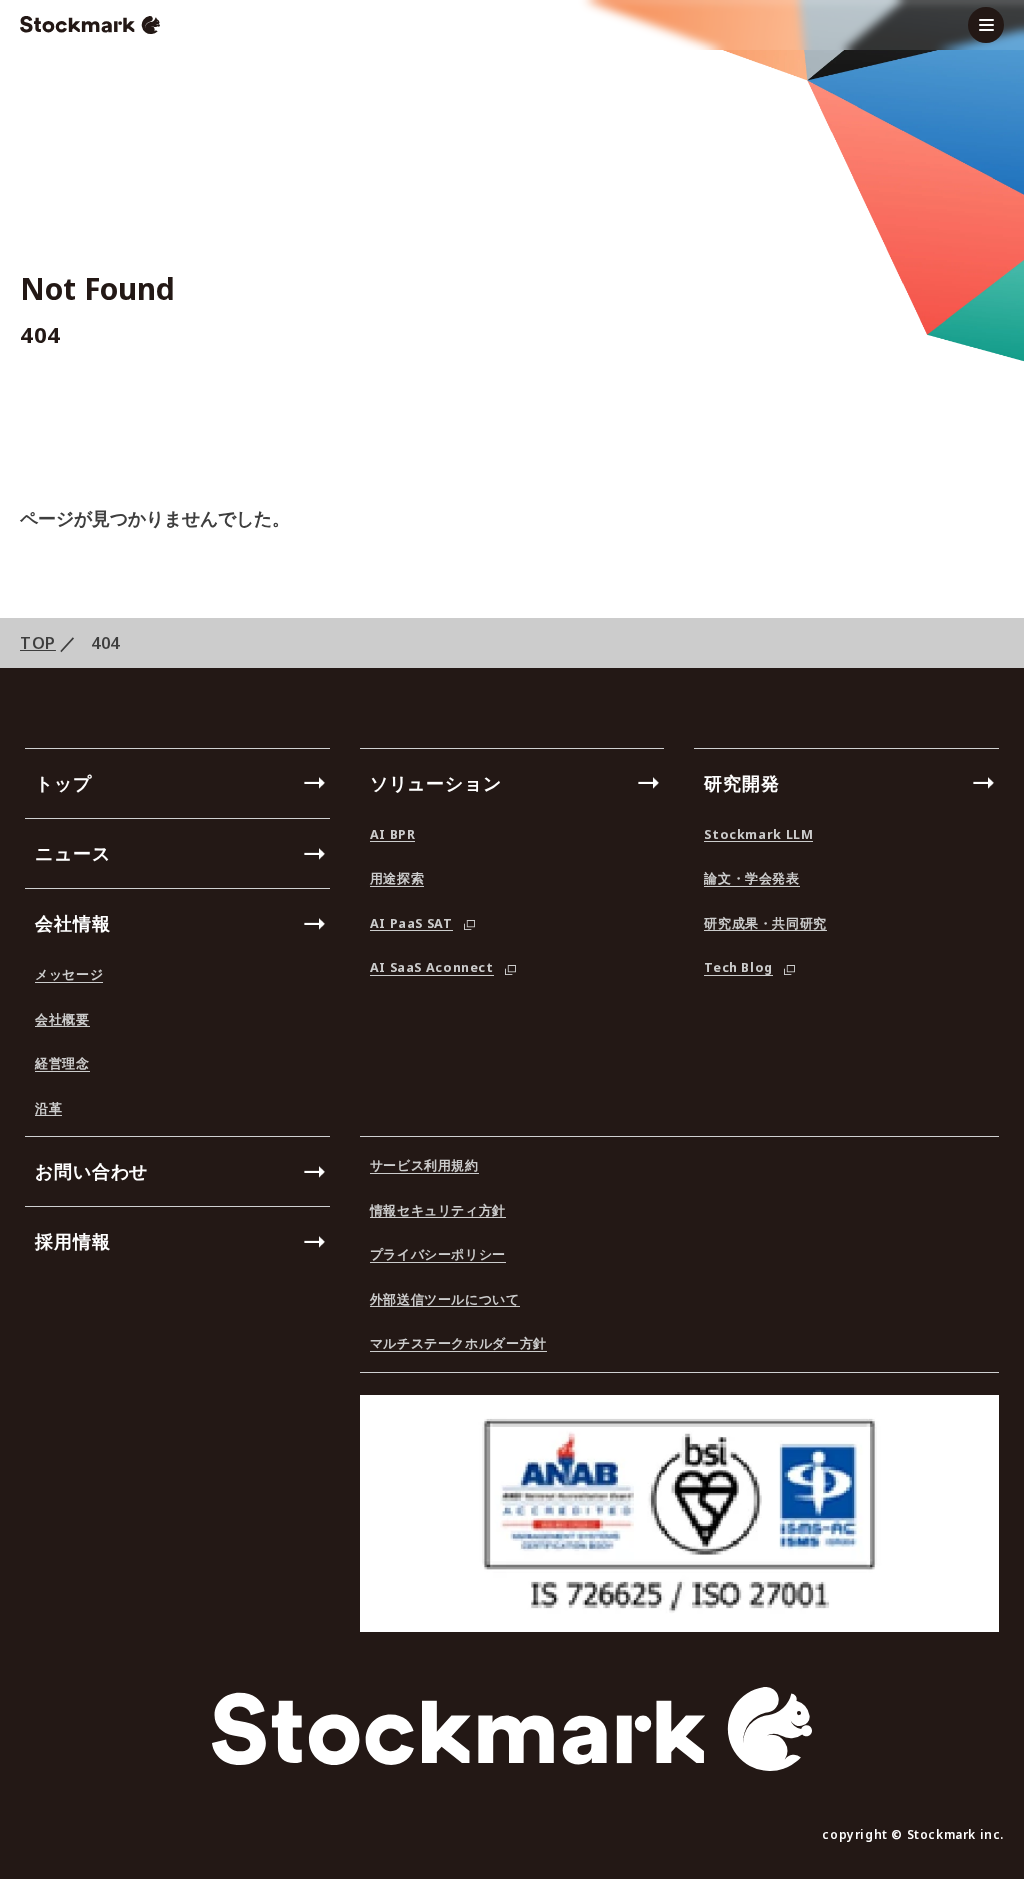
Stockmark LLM (758, 836)
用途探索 (397, 880)
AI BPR (393, 836)
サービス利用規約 (424, 1167)
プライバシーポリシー (438, 1256)
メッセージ (69, 976)
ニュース (73, 853)
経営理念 (62, 1065)
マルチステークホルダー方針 (458, 1345)
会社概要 (62, 1021)
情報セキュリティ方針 (438, 1212)
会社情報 (73, 923)
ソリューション (436, 783)
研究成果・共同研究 (765, 925)
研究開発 (742, 783)
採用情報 (73, 1241)
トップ (63, 783)
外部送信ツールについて (445, 1301)
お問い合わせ (91, 1171)
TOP (38, 643)
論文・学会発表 (751, 880)
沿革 (48, 1110)
